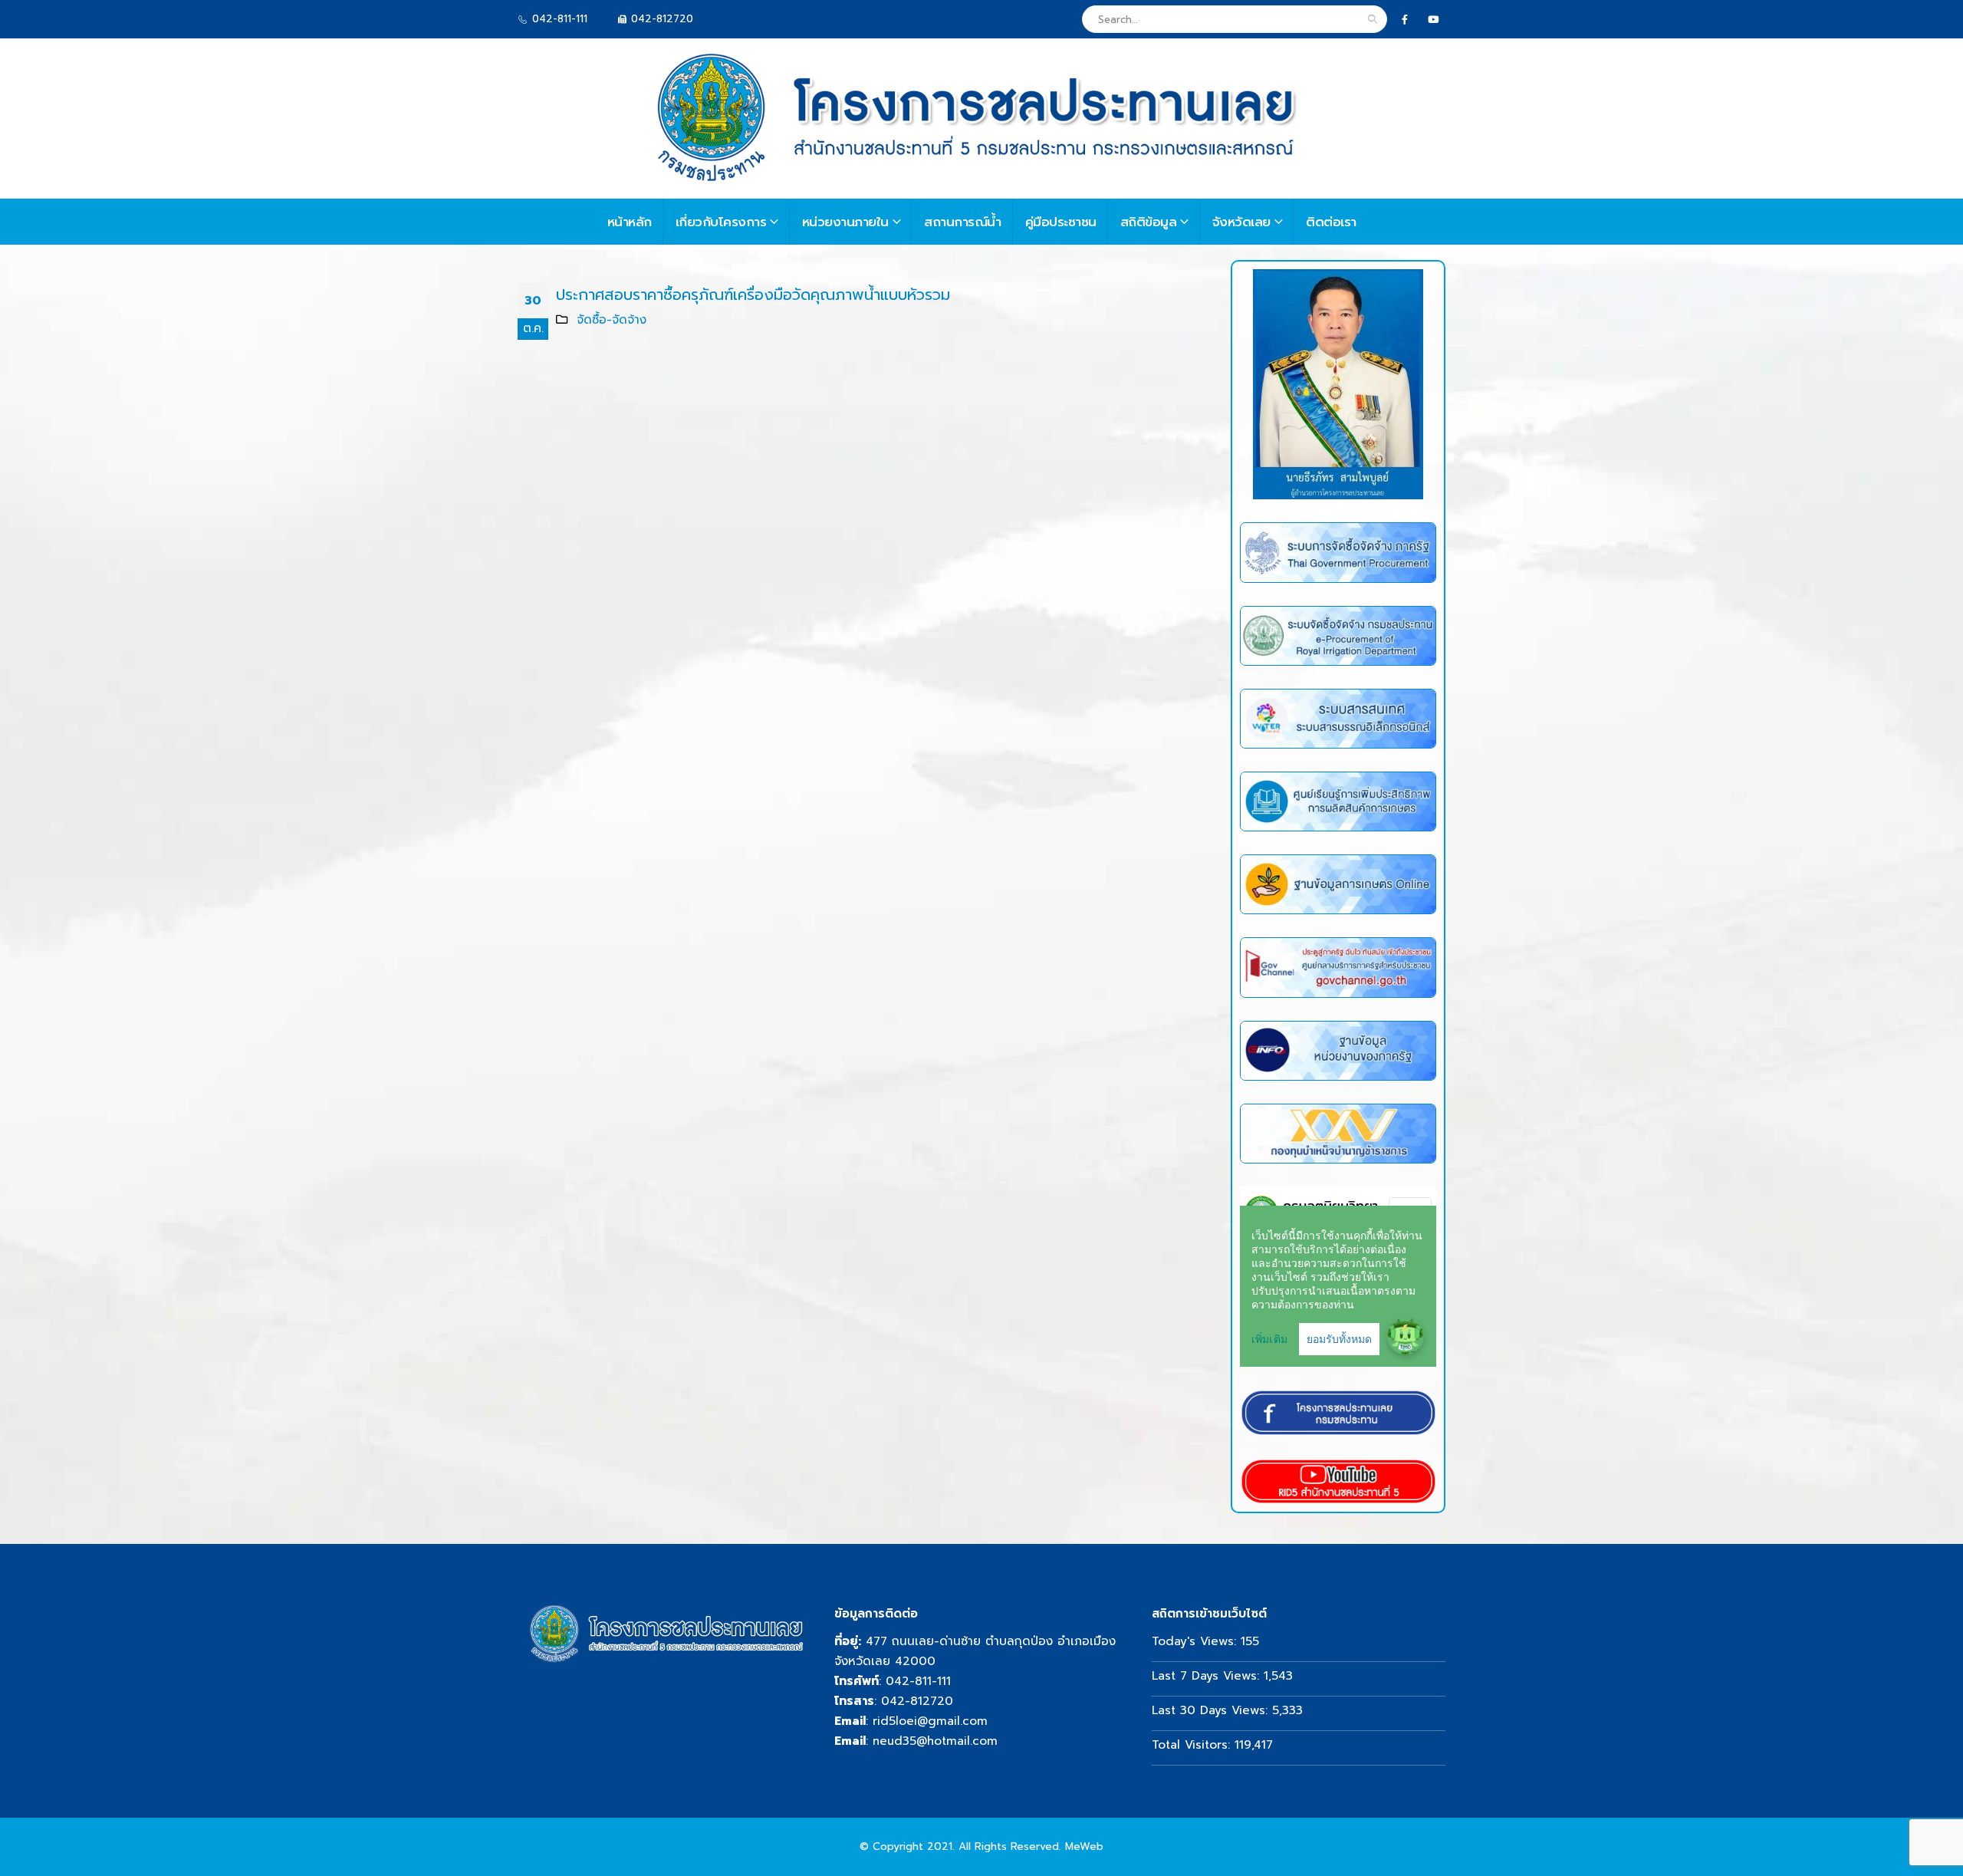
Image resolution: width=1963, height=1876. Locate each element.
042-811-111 (918, 1681)
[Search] (1373, 19)
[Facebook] (1405, 19)
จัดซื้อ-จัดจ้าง (612, 319)
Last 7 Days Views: (1208, 1675)
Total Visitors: (1193, 1744)
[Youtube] (1433, 19)
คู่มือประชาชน (1061, 222)
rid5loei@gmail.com (930, 1721)
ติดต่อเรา (1331, 222)
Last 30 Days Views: (1212, 1710)
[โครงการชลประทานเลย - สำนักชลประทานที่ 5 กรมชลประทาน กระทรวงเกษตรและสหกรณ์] (970, 119)
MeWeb (1084, 1846)
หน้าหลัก (630, 222)
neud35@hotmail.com (935, 1741)
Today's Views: (1196, 1641)
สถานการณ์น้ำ (963, 222)
